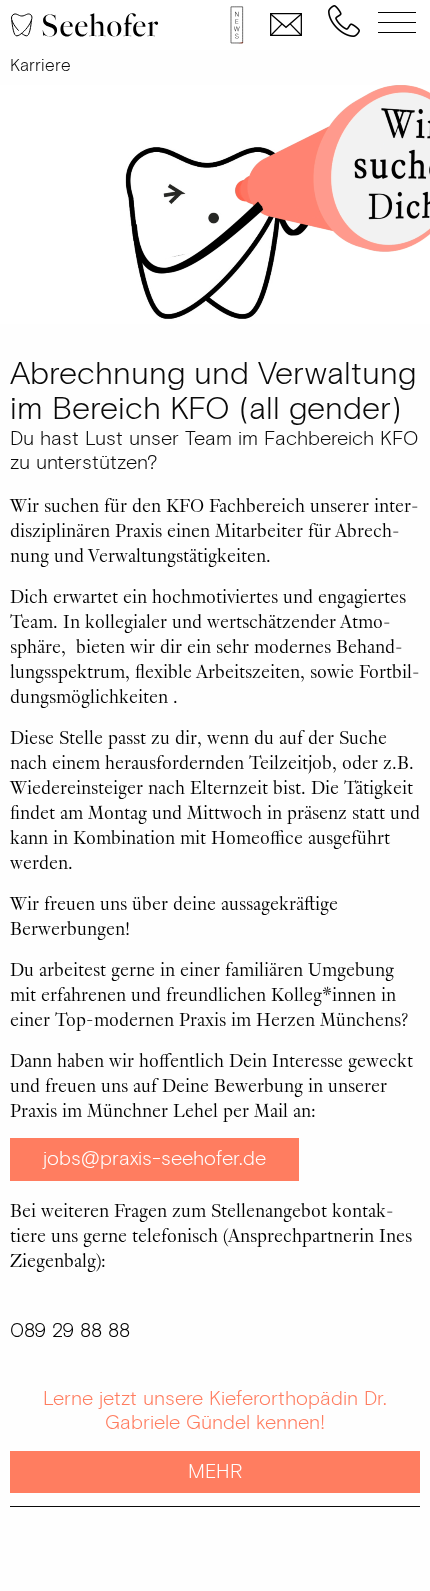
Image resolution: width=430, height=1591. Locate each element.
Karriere (40, 66)
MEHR (215, 1472)
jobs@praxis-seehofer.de (154, 1159)
